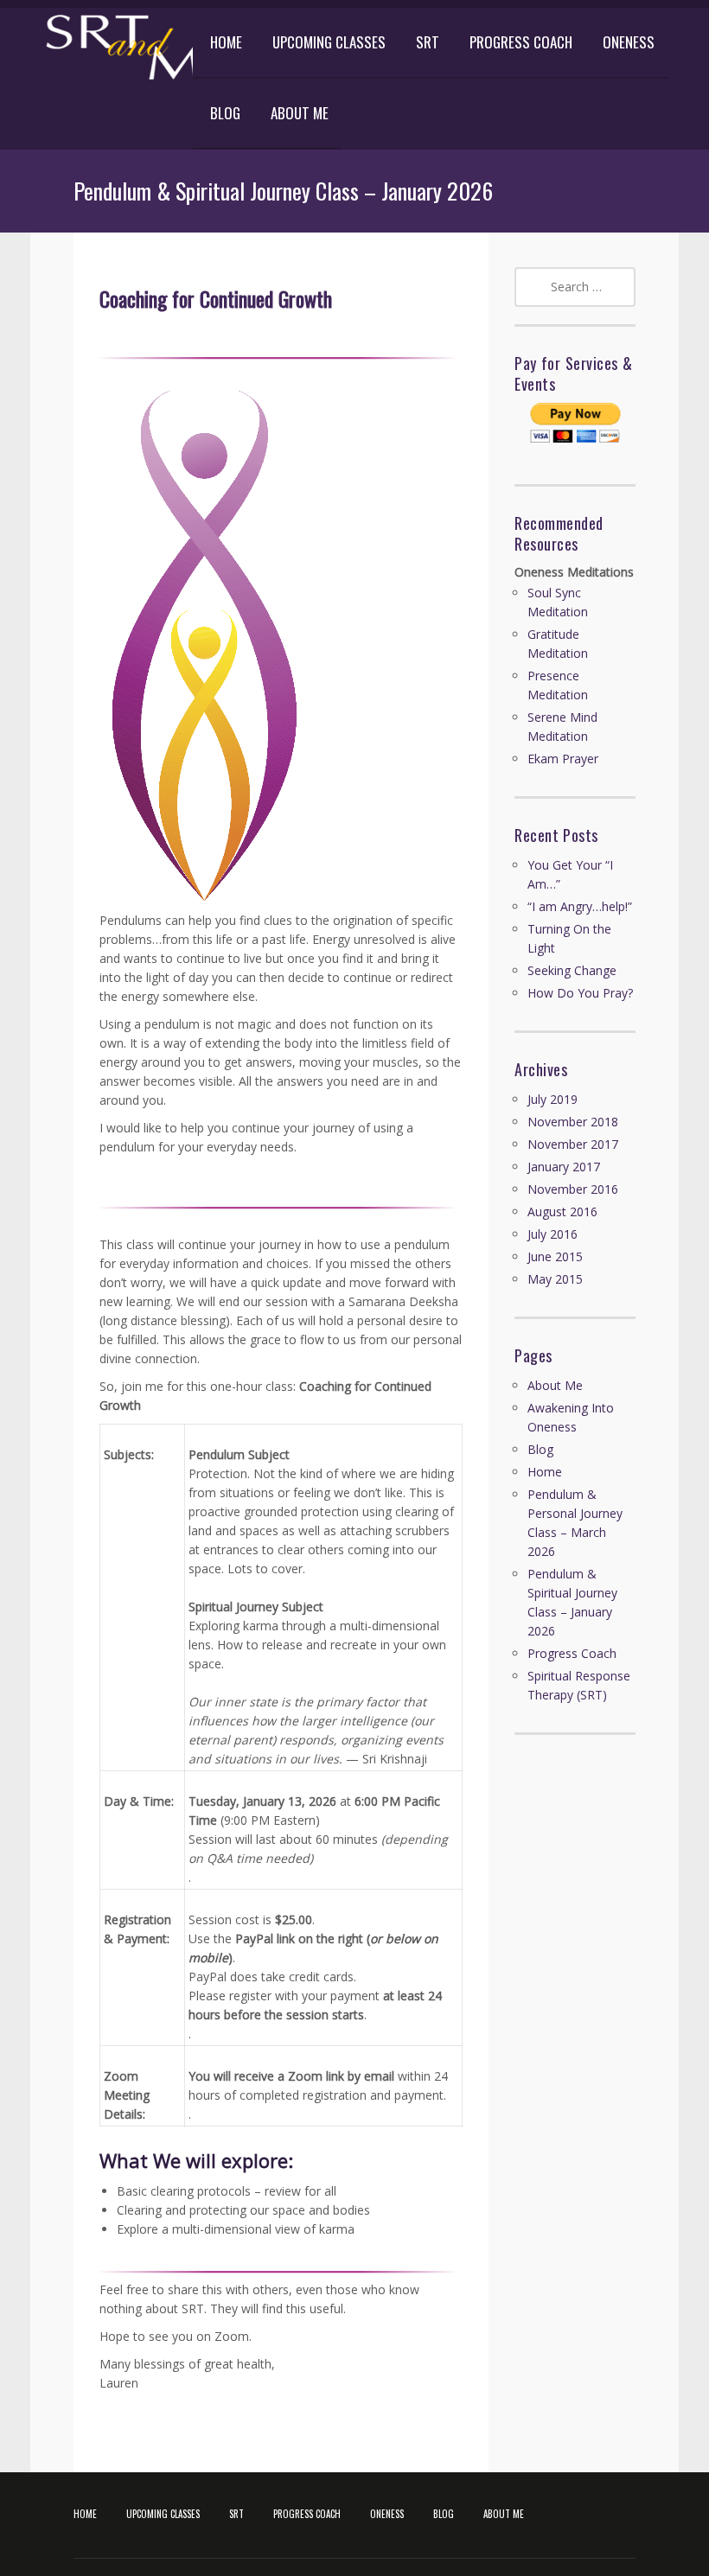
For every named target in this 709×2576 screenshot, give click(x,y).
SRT (428, 42)
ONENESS (629, 42)
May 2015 (555, 1279)
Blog (540, 1449)
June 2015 (555, 1256)
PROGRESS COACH (521, 42)
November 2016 (573, 1189)
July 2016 (553, 1234)
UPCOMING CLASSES (329, 42)
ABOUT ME (300, 113)
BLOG (225, 113)
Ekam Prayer (563, 759)
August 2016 (562, 1211)
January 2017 (564, 1167)
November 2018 (573, 1122)
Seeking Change (572, 970)
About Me (555, 1385)
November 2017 (573, 1144)
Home (545, 1472)
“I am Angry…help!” (580, 906)
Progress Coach (572, 1653)
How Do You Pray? (580, 993)
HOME (226, 42)
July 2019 (553, 1099)
